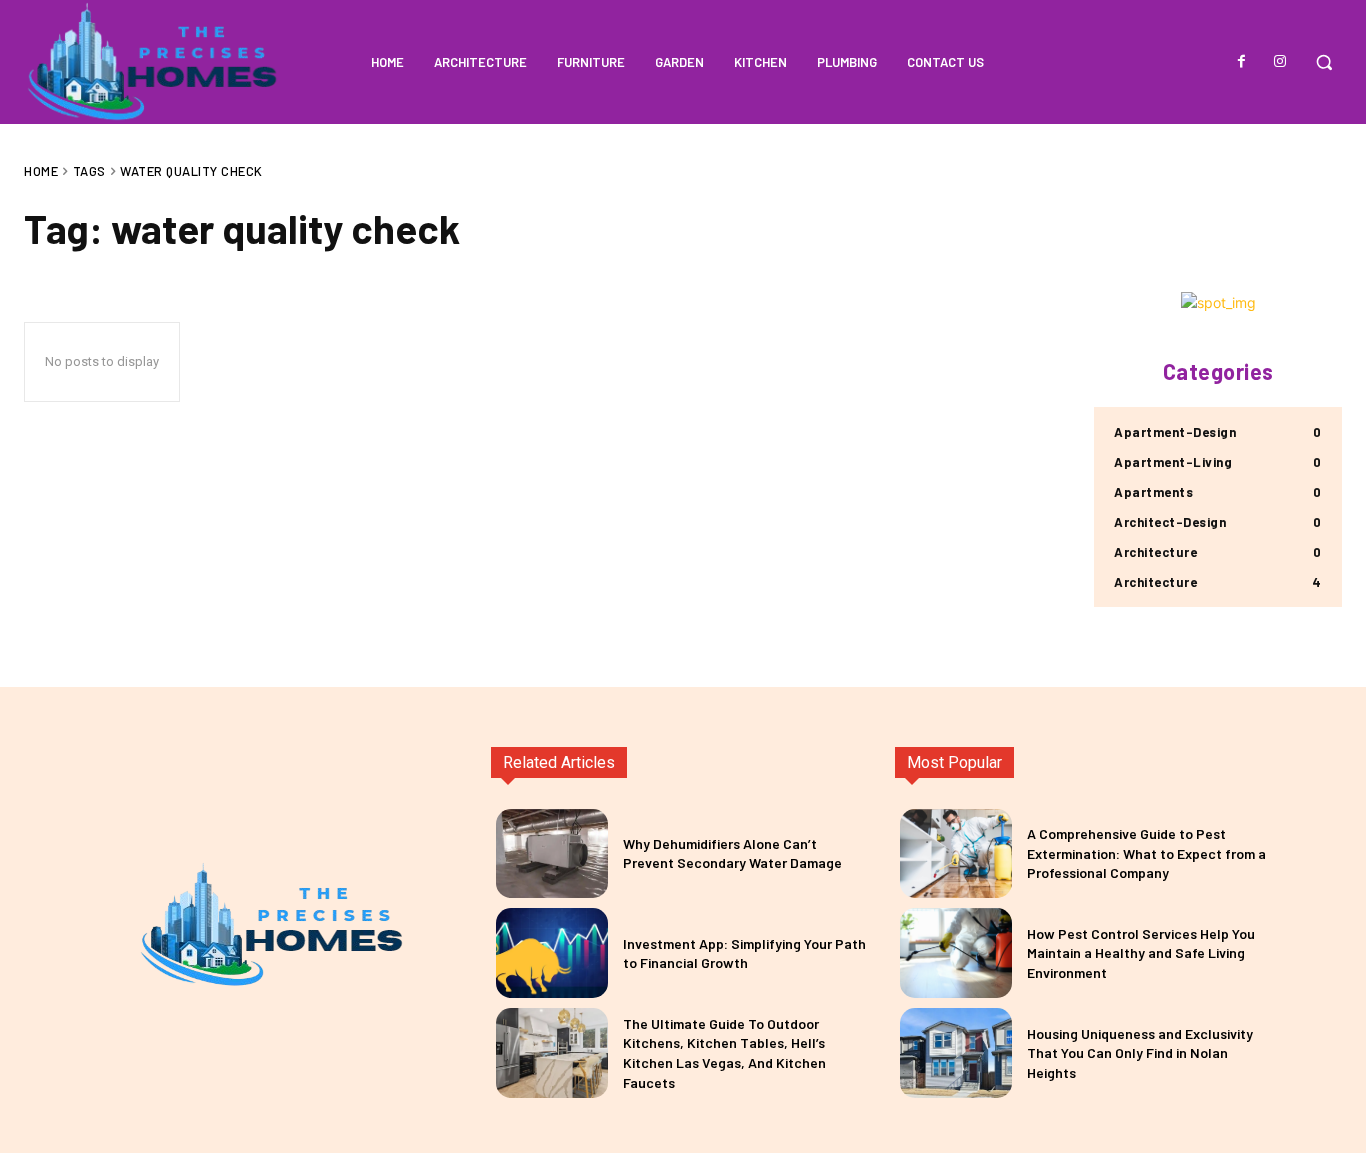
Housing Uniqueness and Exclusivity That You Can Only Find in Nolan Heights (1140, 1053)
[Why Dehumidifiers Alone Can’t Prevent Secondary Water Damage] (552, 854)
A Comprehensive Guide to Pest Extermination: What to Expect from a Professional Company (1146, 853)
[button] (1324, 62)
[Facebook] (1242, 62)
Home (41, 171)
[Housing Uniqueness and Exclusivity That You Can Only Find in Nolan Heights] (956, 1053)
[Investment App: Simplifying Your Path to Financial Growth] (552, 953)
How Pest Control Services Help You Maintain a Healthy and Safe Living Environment (1141, 953)
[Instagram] (1280, 62)
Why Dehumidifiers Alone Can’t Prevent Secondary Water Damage (732, 853)
